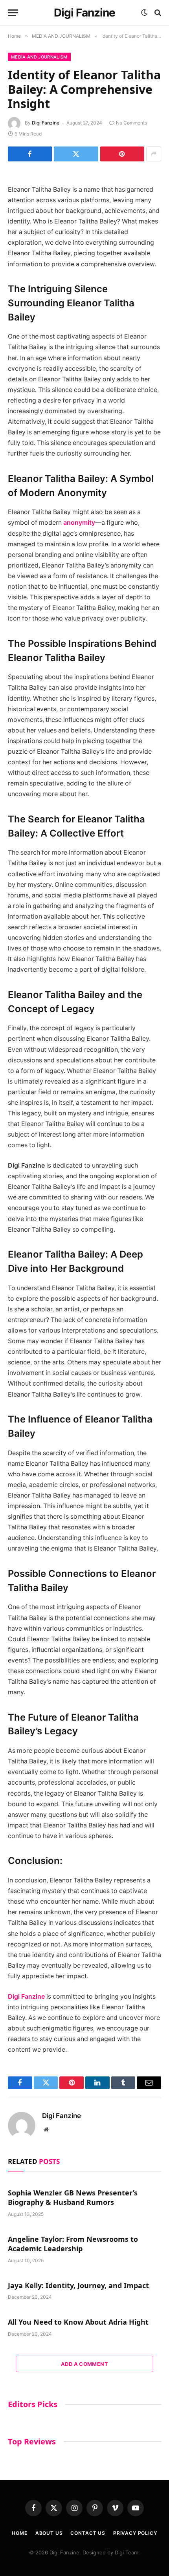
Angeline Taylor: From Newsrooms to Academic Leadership (73, 2244)
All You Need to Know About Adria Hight (78, 2322)
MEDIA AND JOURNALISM (39, 57)
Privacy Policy (135, 2533)
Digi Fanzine (46, 123)
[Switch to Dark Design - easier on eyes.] (144, 13)
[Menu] (13, 13)
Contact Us (88, 2533)
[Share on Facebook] (30, 154)
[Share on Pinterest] (122, 154)
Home (19, 2533)
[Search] (157, 13)
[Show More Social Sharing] (154, 154)
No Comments (131, 123)
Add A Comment (84, 2364)
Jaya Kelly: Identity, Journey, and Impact (78, 2285)
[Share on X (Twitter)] (76, 154)
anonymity (79, 523)
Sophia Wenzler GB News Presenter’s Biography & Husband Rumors (73, 2197)
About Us (49, 2533)
